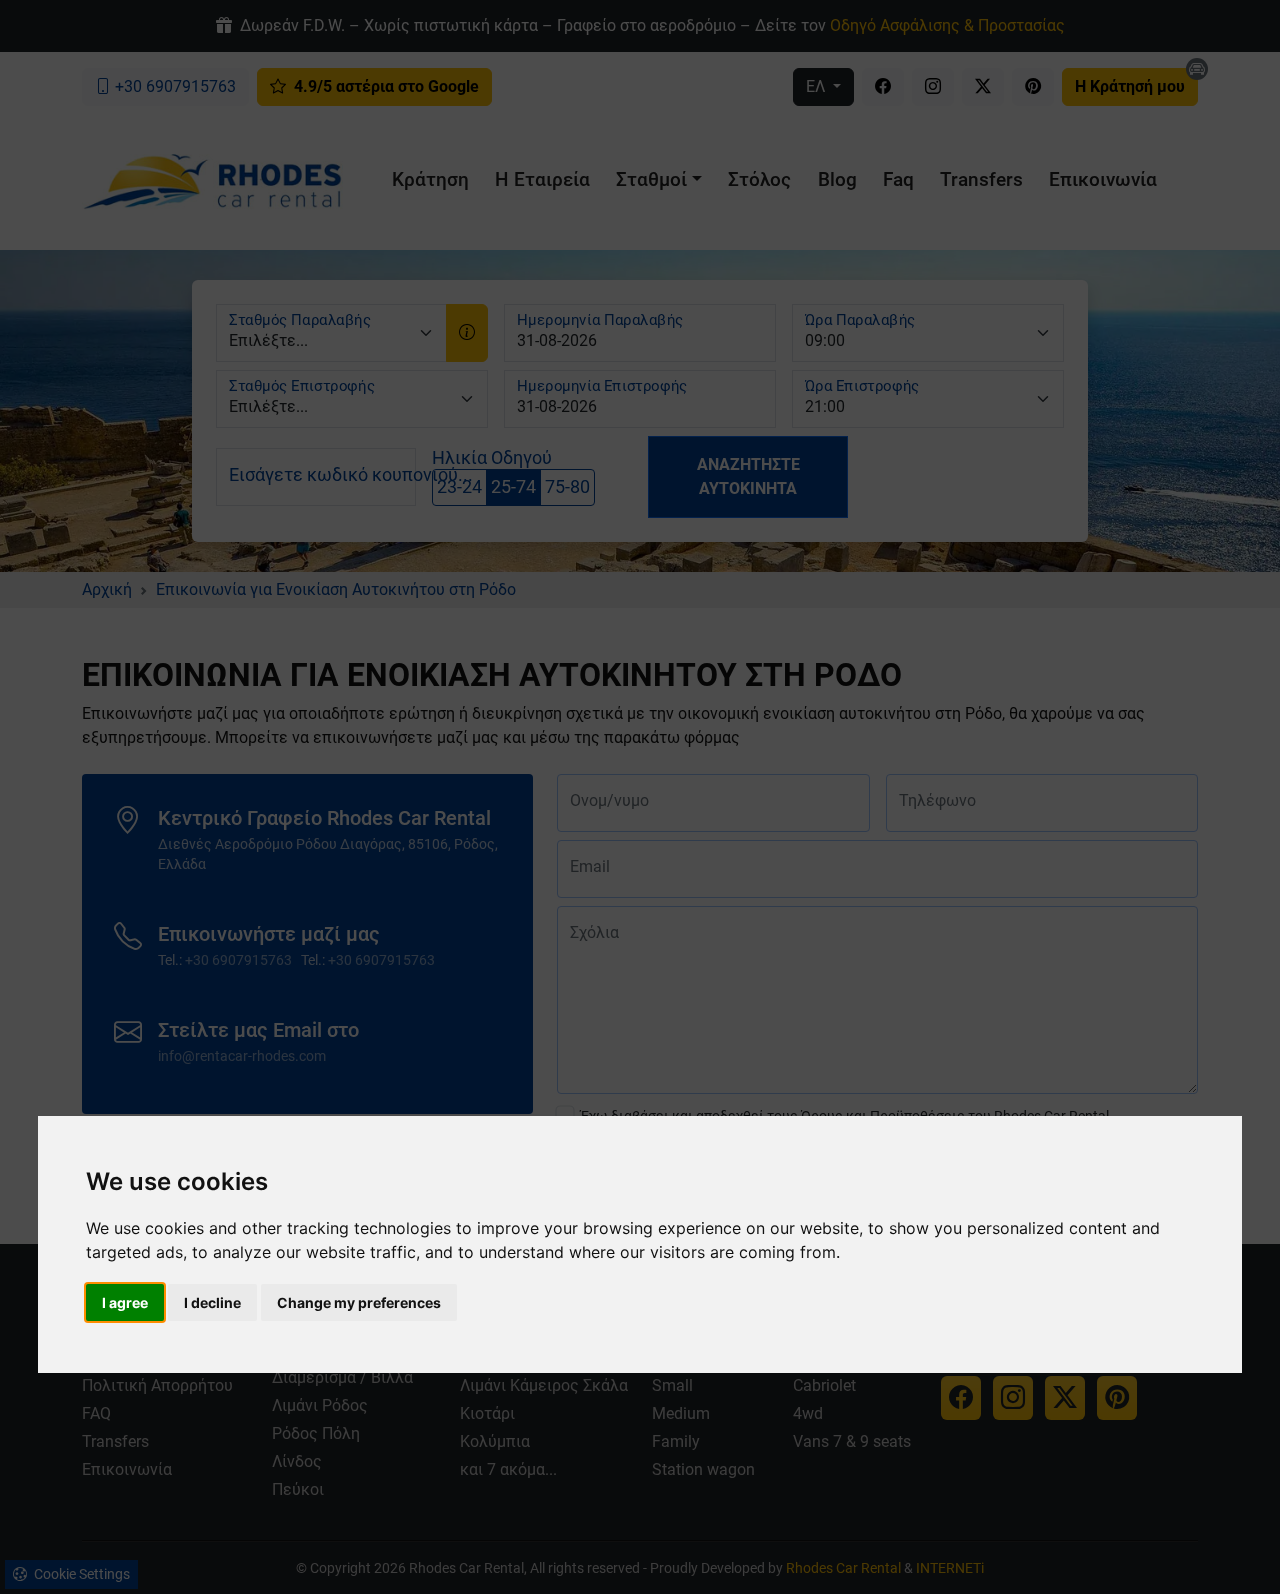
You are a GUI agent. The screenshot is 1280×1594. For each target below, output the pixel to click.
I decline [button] (212, 1302)
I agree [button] (125, 1302)
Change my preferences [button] (359, 1302)
